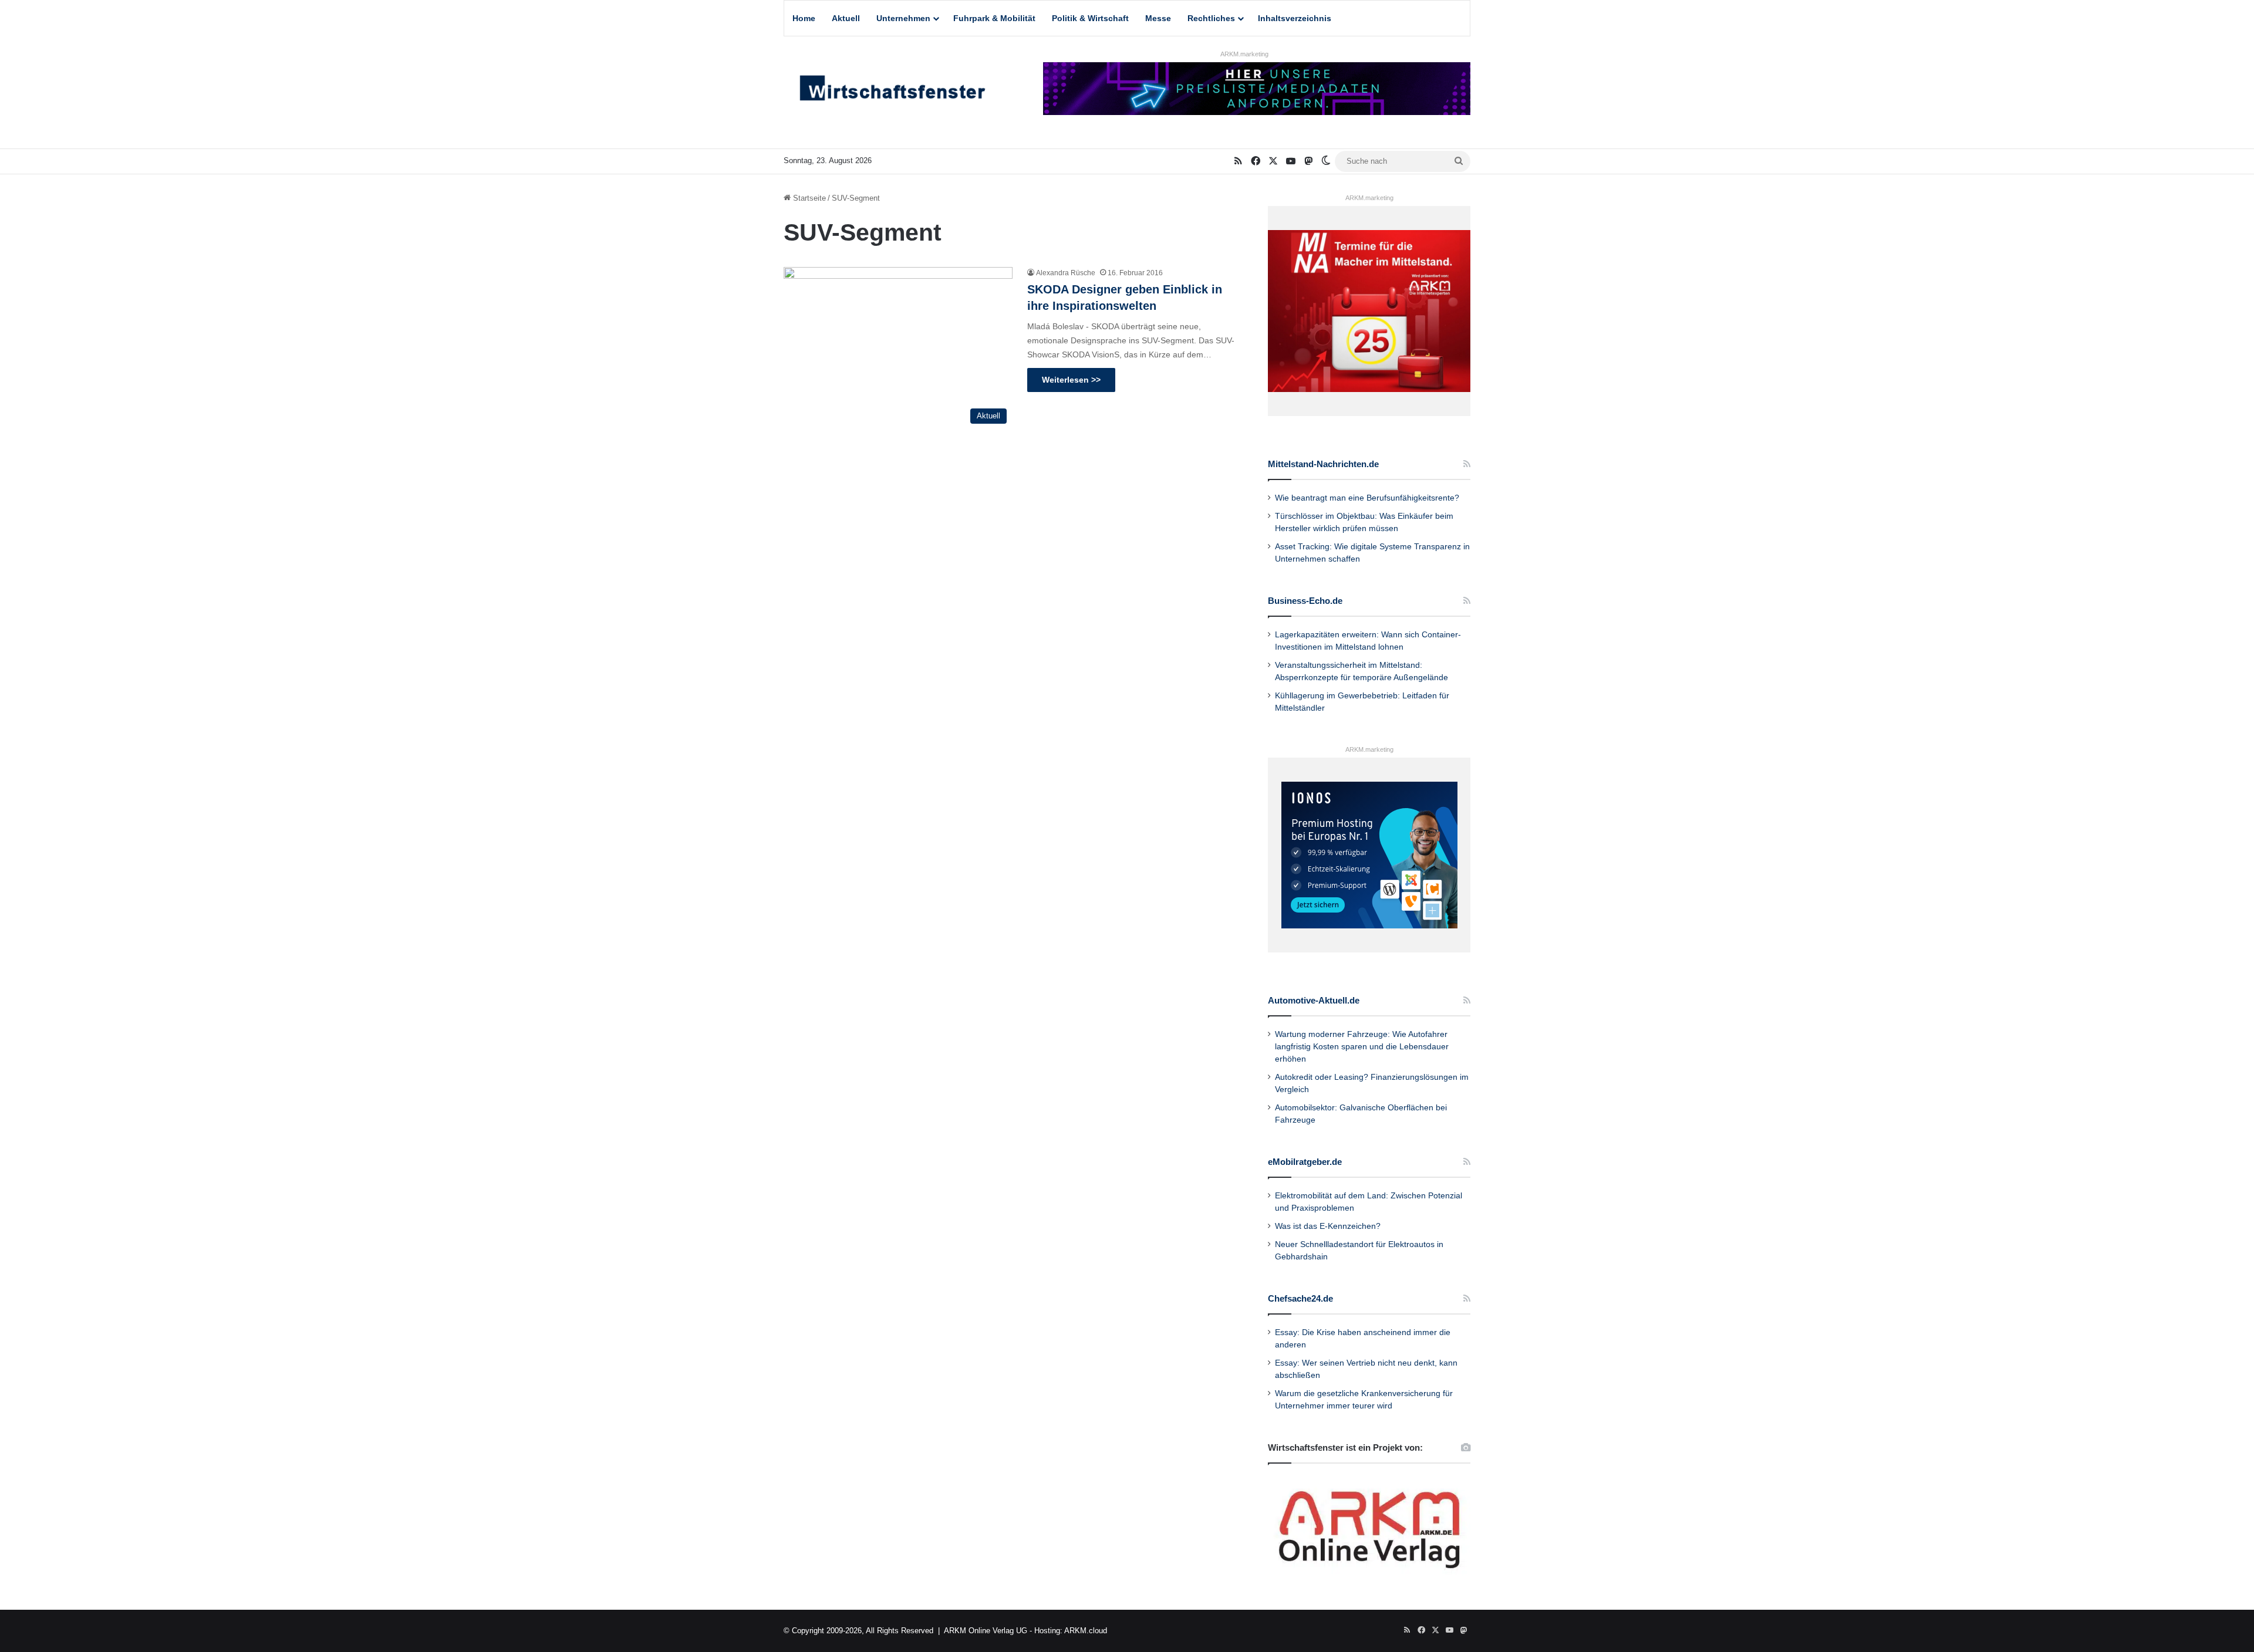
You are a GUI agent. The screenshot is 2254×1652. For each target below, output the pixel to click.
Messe (1158, 18)
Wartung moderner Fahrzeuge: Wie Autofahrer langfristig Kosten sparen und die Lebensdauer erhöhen (1362, 1047)
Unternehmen (903, 18)
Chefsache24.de (1300, 1298)
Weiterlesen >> (1071, 380)
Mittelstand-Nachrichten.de (1323, 464)
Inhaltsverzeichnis (1295, 18)
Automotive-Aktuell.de (1314, 1000)
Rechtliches (1211, 18)
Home (804, 18)
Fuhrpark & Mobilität (994, 18)
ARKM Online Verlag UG (986, 1631)
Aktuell (846, 18)
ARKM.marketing (1244, 54)
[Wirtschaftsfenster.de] (892, 91)
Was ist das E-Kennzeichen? (1328, 1226)
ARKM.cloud (1086, 1631)
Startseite (808, 198)
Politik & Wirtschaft (1090, 18)
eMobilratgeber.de (1305, 1162)
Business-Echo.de (1305, 601)
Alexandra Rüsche (1066, 273)
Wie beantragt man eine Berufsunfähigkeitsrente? (1367, 498)
